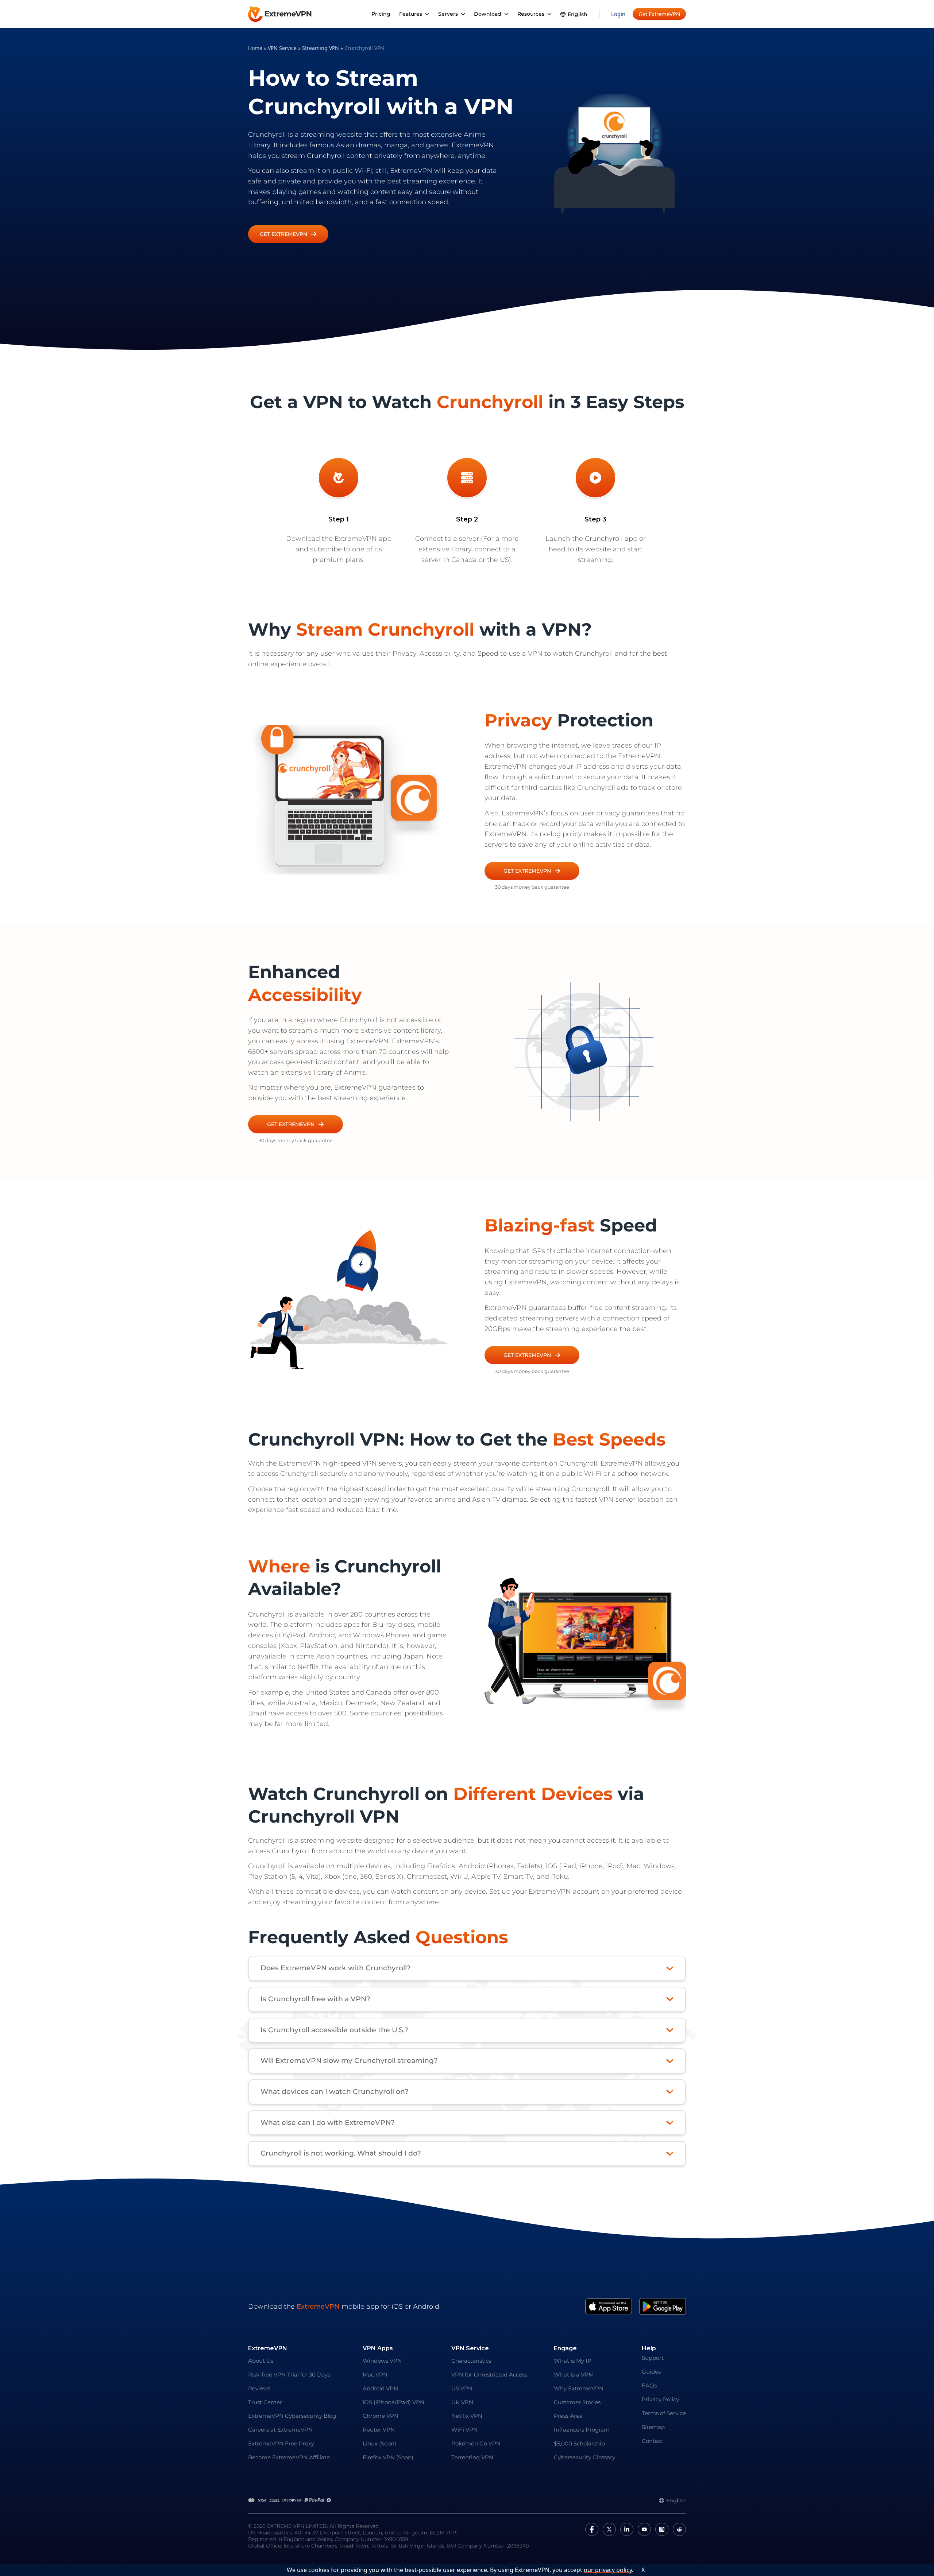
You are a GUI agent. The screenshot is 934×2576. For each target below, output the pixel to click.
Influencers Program (582, 2430)
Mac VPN (375, 2375)
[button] (288, 234)
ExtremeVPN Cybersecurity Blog (292, 2416)
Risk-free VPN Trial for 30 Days (289, 2375)
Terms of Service (664, 2413)
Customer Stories (577, 2402)
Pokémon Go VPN (476, 2443)
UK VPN (462, 2402)
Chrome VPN (381, 2416)
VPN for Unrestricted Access (489, 2375)
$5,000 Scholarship (579, 2443)
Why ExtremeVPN (579, 2388)
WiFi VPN (464, 2430)
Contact (653, 2441)
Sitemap (653, 2427)
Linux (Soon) (379, 2443)
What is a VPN (573, 2375)
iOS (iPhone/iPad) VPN (393, 2402)
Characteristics (471, 2361)
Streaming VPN (321, 48)
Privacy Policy (660, 2399)
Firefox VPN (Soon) (388, 2457)
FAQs (649, 2385)
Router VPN (379, 2430)
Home (255, 48)
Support (653, 2358)
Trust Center (265, 2402)
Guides (651, 2372)
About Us (261, 2361)
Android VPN (380, 2388)
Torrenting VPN (472, 2457)
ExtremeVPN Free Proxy (281, 2443)
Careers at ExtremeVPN (280, 2430)
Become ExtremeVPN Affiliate (289, 2457)
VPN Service (282, 48)
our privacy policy (608, 2570)
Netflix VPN (467, 2416)
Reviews (259, 2388)
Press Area (568, 2416)
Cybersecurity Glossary (584, 2457)
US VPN (462, 2388)
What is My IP (573, 2361)
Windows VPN (382, 2361)
